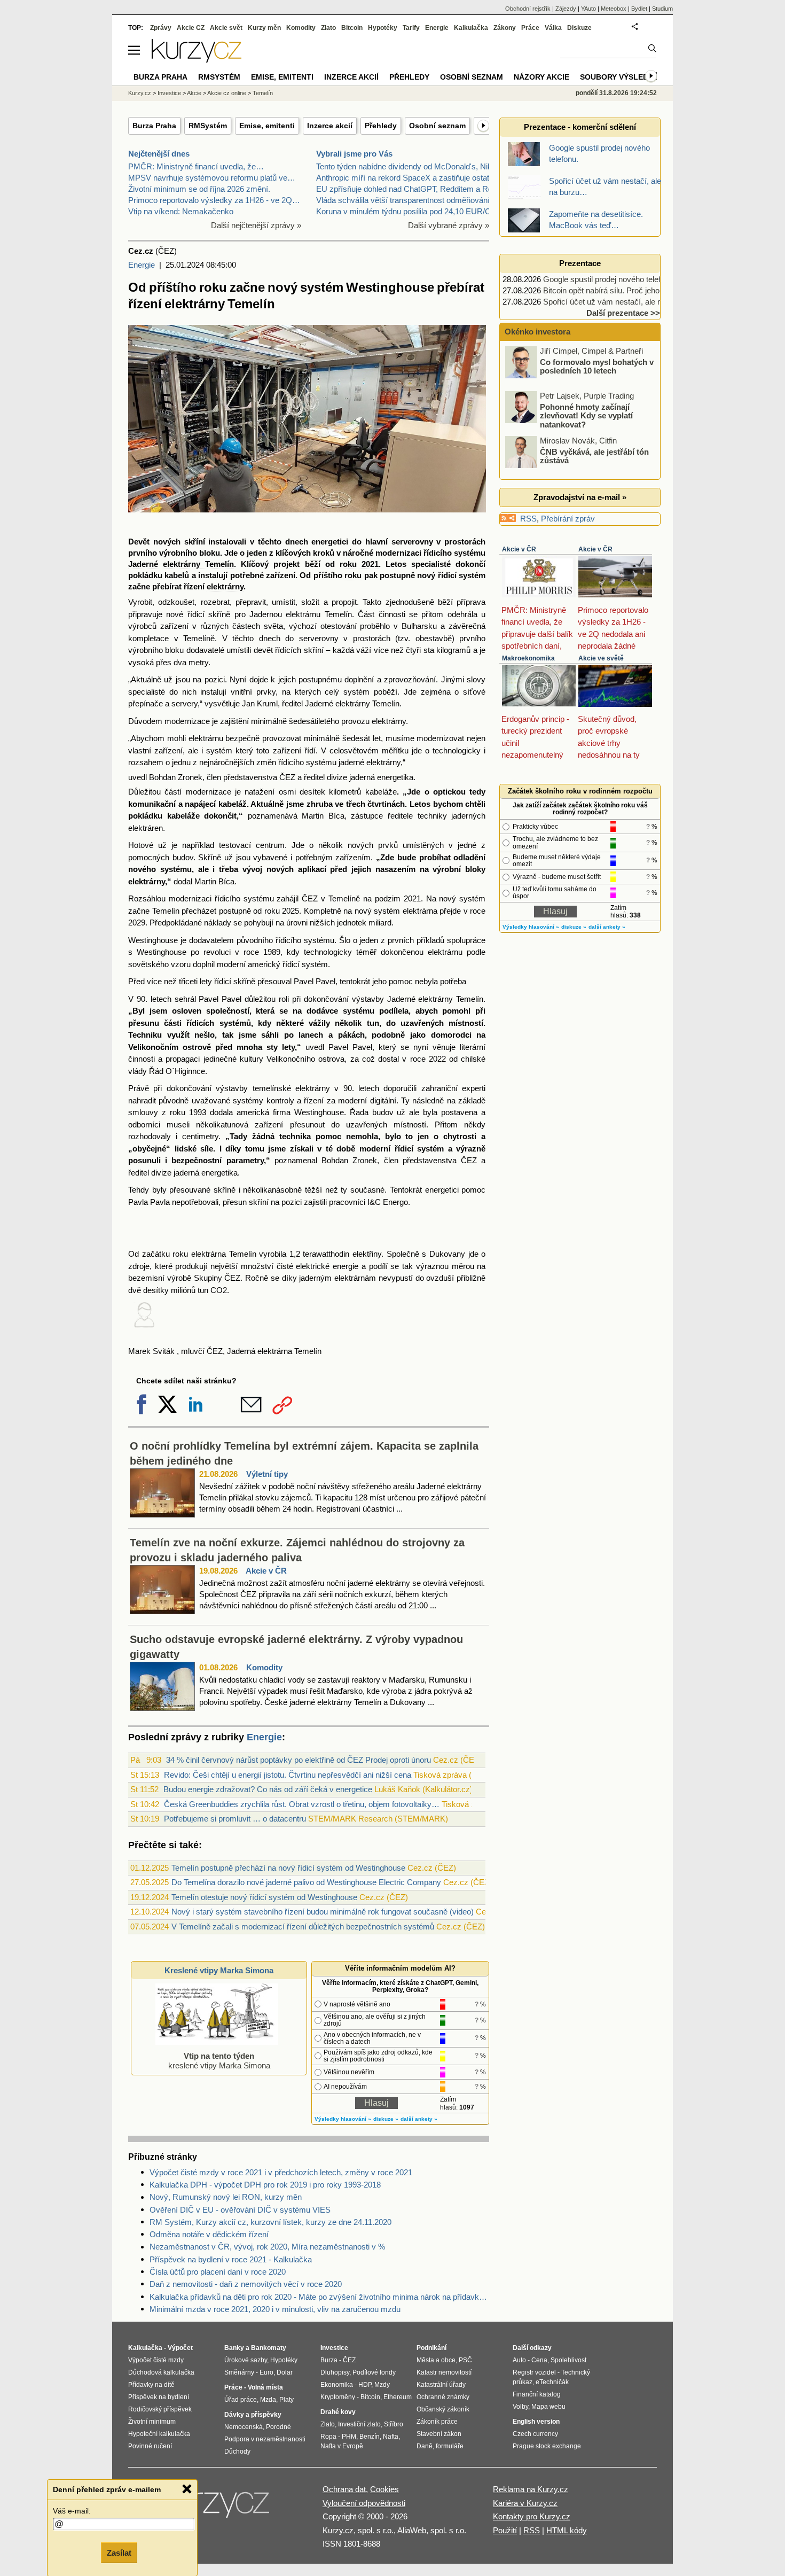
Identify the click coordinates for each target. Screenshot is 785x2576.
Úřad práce (241, 2400)
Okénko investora (536, 332)
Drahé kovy (338, 2412)
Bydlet (639, 9)
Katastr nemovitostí (444, 2372)
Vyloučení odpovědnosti (364, 2503)
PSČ (465, 2360)
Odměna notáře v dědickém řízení (209, 2234)
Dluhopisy (335, 2372)
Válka (553, 28)
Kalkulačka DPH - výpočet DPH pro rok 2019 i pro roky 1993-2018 (265, 2185)
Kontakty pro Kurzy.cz (532, 2516)
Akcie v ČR (266, 1571)
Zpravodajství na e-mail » (580, 497)
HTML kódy (567, 2530)
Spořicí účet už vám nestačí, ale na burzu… (619, 302)
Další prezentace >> (623, 313)
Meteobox (614, 9)
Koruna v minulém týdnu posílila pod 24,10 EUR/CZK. (410, 211)
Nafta (391, 2437)
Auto (519, 2360)
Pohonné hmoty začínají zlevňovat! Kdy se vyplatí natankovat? (586, 415)
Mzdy (382, 2385)
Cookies (384, 2489)
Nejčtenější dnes (159, 154)
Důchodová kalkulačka (161, 2372)
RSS (528, 519)
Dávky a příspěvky (253, 2415)
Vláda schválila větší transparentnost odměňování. (404, 200)
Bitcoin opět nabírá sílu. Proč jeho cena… (615, 290)
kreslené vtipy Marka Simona (219, 2061)
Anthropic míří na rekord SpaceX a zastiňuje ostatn (405, 178)
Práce (530, 28)
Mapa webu (548, 2407)
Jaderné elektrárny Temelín (181, 564)
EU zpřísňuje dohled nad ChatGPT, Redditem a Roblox (411, 189)
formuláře (450, 2446)
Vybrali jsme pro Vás (354, 154)
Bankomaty (269, 2348)
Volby (520, 2407)
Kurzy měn (264, 28)
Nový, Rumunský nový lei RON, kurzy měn (226, 2197)
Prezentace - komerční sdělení (580, 127)
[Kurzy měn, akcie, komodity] (215, 2508)
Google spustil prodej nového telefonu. (609, 279)
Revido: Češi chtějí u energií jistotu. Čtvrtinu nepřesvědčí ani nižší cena (288, 1775)
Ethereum (398, 2397)
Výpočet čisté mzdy (156, 2360)
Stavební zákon (439, 2434)
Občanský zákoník (443, 2409)
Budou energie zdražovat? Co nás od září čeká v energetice (268, 1789)
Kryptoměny (338, 2397)
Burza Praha (154, 126)
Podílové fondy (374, 2372)
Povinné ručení (150, 2446)
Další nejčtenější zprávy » (256, 225)
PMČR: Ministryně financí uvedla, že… (196, 166)
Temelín (263, 93)
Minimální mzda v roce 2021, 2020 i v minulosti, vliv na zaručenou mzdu (275, 2309)
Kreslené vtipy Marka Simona (219, 1970)
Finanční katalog (537, 2394)
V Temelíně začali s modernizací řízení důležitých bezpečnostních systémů (303, 1927)
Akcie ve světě (601, 658)
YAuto (588, 9)
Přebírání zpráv (568, 519)
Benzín (370, 2437)
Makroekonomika (528, 658)
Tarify (411, 28)
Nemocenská (244, 2427)
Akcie (194, 93)
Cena (539, 2360)
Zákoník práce (437, 2422)
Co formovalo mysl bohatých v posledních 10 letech (597, 366)
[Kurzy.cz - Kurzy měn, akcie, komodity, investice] (197, 60)
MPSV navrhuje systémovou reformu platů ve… (212, 178)
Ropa (328, 2437)
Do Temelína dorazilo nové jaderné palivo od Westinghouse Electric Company (306, 1882)
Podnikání (431, 2348)
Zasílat (119, 2553)
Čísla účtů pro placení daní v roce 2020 (218, 2272)
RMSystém (208, 126)
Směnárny (239, 2372)
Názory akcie (541, 77)
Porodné (278, 2427)
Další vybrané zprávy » (449, 225)
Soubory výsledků (619, 77)
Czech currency (535, 2434)
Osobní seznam (437, 126)
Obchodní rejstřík (528, 9)
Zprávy (161, 28)
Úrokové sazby (246, 2360)
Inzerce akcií (330, 126)
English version (536, 2422)
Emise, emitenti (267, 126)
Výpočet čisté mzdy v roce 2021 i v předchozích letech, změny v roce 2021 (281, 2172)
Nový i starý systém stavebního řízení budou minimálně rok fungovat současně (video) (323, 1912)
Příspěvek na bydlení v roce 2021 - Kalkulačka (231, 2259)
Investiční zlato (359, 2424)
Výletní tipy (267, 1474)
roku (353, 575)
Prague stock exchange (547, 2446)
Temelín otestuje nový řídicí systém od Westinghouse (264, 1897)
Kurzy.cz (140, 93)
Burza (329, 2360)
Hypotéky (383, 28)
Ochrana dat (344, 2489)
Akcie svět (226, 28)
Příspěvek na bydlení (159, 2397)
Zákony (505, 28)
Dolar (285, 2372)
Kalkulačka (471, 28)
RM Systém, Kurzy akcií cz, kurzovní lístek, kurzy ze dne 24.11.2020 (270, 2222)
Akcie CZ (191, 28)
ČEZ (349, 2360)
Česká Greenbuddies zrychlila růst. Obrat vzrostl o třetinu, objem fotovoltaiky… (302, 1804)
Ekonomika (337, 2385)
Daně (425, 2446)
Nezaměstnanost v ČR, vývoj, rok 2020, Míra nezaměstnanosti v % (267, 2247)
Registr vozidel (534, 2372)
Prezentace (580, 263)
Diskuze (579, 28)
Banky (234, 2348)
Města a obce (436, 2360)
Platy (286, 2400)
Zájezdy (566, 9)
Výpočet (180, 2348)
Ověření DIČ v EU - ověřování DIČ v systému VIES (240, 2210)
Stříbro (394, 2424)
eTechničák (552, 2382)
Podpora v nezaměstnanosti (265, 2439)
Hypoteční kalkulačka (159, 2434)
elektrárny (225, 586)
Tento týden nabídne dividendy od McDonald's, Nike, (407, 166)
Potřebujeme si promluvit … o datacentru (235, 1819)
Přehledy (381, 126)
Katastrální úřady (441, 2385)
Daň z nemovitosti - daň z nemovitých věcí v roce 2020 (246, 2284)
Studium (662, 9)
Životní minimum (152, 2422)
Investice (169, 93)
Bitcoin (352, 28)
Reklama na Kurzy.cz (531, 2489)
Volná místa (265, 2387)
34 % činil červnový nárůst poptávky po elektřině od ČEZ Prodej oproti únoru (299, 1760)
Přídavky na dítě (151, 2385)
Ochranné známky (443, 2397)
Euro (266, 2372)
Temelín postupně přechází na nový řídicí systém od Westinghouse (288, 1868)
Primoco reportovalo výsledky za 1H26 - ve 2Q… (214, 200)
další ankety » (419, 2119)
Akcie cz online (227, 93)
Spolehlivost (568, 2360)
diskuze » (386, 2119)
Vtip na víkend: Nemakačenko (181, 211)
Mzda (268, 2400)
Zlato (328, 28)
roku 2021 (359, 564)
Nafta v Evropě (342, 2446)
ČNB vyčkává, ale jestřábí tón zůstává (594, 456)
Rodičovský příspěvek (160, 2409)
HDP (365, 2385)
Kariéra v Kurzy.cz (525, 2503)
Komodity (264, 1667)
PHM (349, 2437)
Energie (142, 265)
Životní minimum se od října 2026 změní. (199, 189)
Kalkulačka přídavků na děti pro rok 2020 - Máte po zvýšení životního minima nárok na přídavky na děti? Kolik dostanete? (319, 2297)
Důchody (237, 2452)
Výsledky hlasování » (343, 2119)
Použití (505, 2530)
